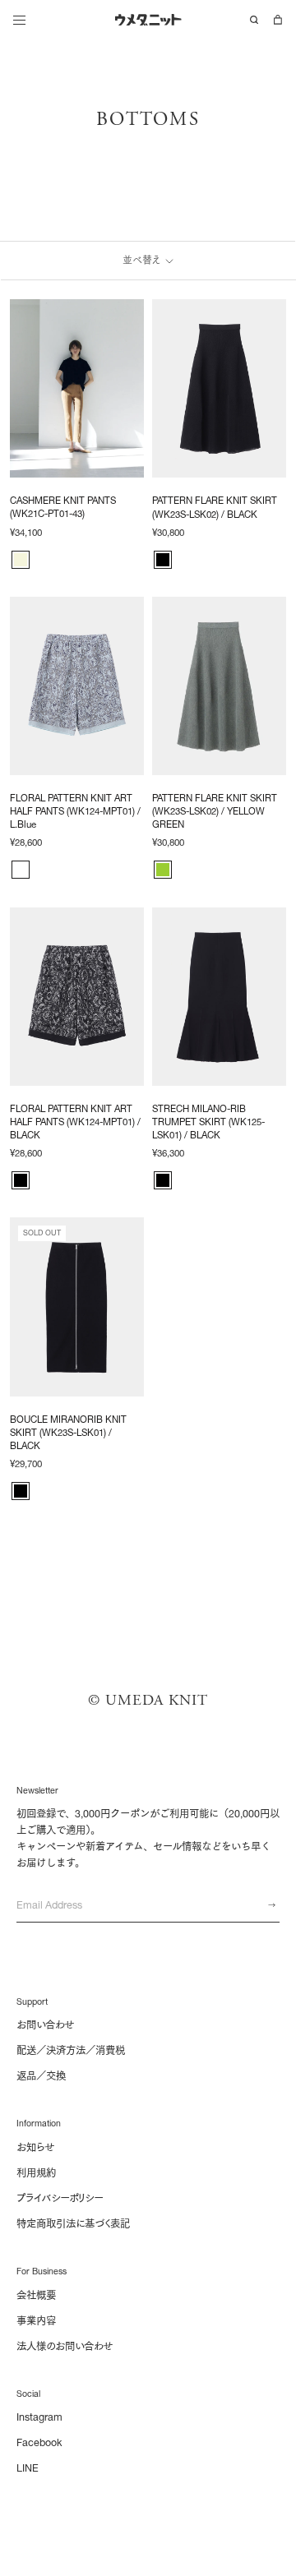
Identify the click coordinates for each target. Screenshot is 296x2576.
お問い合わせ (45, 2025)
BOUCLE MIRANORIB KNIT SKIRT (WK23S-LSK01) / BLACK (68, 1433)
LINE (28, 2468)
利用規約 (36, 2173)
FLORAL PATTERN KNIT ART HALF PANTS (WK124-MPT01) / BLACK (75, 1122)
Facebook (39, 2442)
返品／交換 (41, 2076)
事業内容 (36, 2321)
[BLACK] (163, 560)
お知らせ (35, 2147)
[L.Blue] (21, 870)
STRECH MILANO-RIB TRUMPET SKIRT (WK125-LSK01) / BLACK (208, 1122)
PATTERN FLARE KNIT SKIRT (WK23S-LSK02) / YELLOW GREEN (215, 811)
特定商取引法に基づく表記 (73, 2224)
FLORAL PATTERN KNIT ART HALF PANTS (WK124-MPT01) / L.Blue (75, 811)
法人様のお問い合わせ (65, 2346)
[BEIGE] (21, 560)
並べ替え (143, 260)
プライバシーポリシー (60, 2198)
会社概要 (36, 2295)
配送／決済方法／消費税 (71, 2050)
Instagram (39, 2417)
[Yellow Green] (163, 870)
